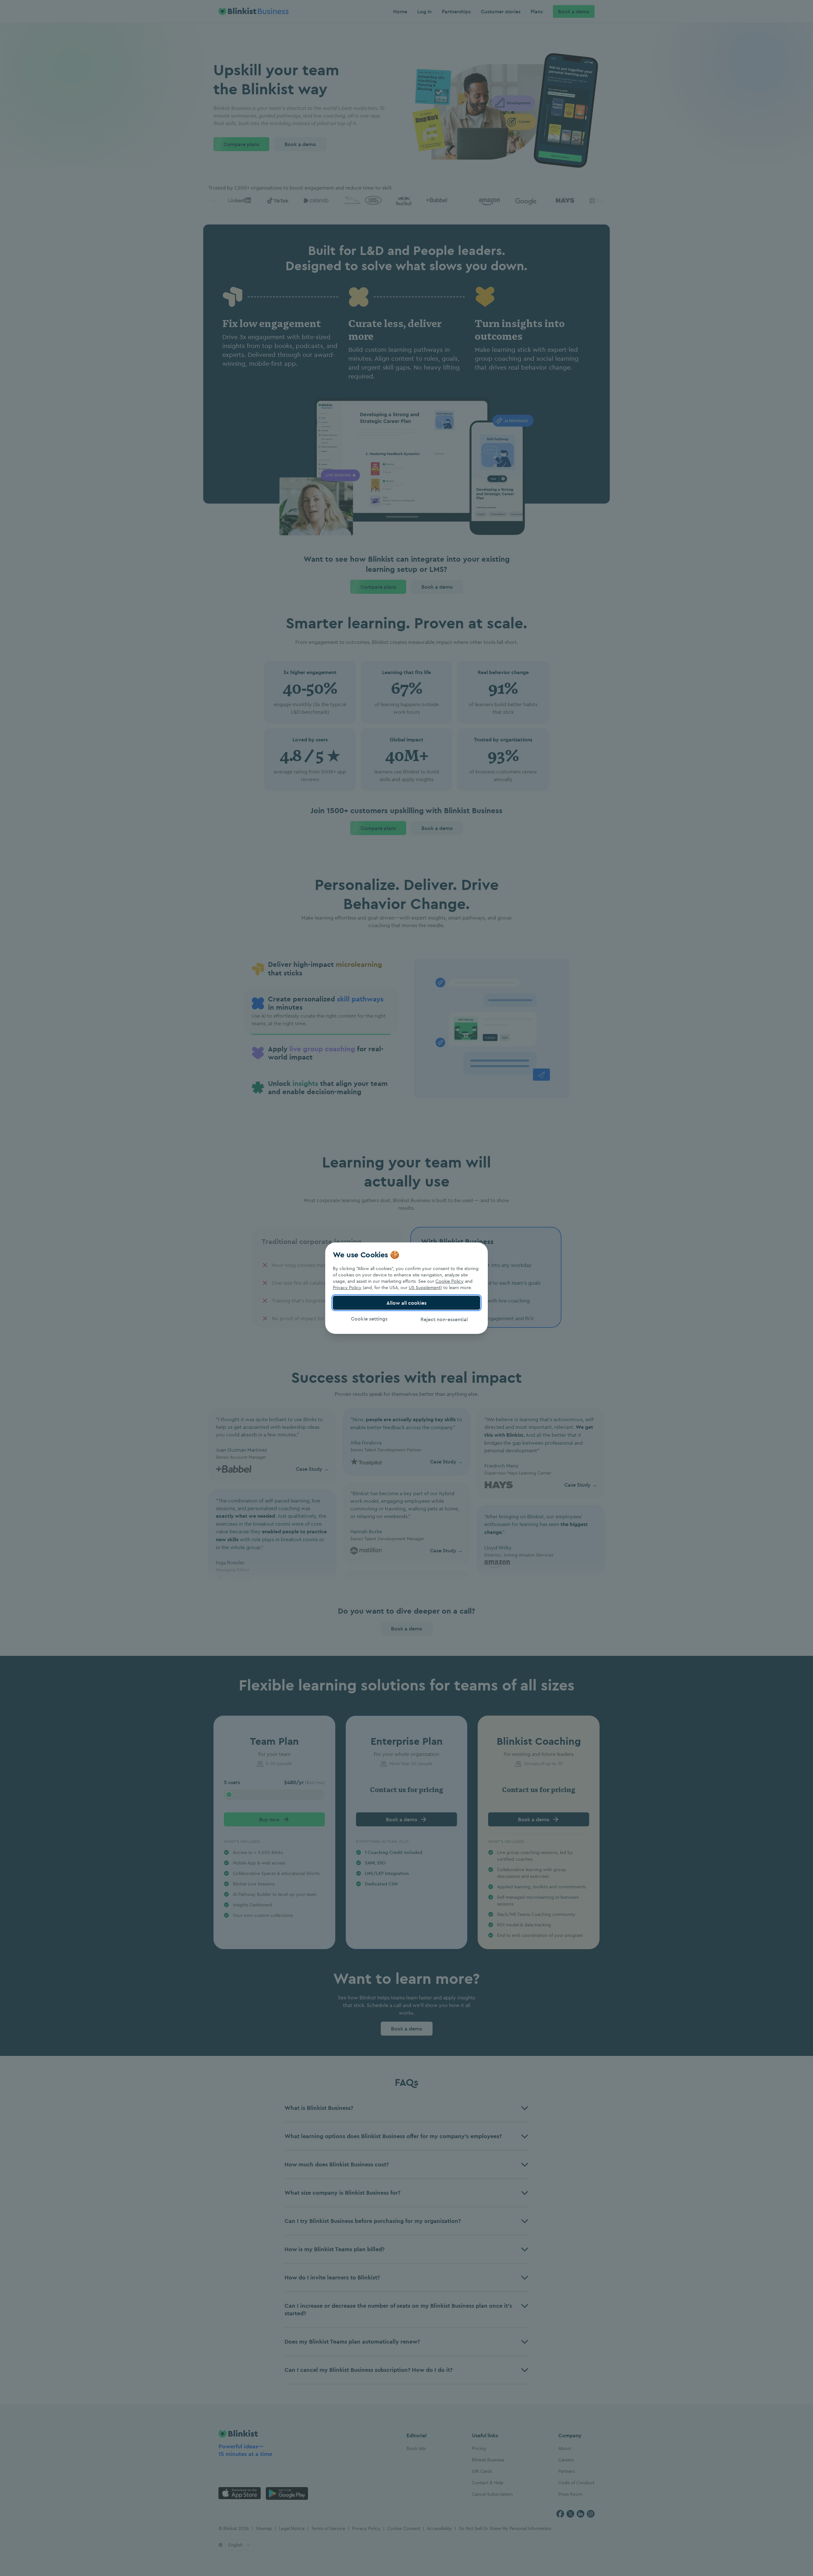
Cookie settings (369, 1319)
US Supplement (425, 1288)
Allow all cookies (406, 1303)
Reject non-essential (444, 1319)
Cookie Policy (450, 1281)
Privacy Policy (347, 1288)
